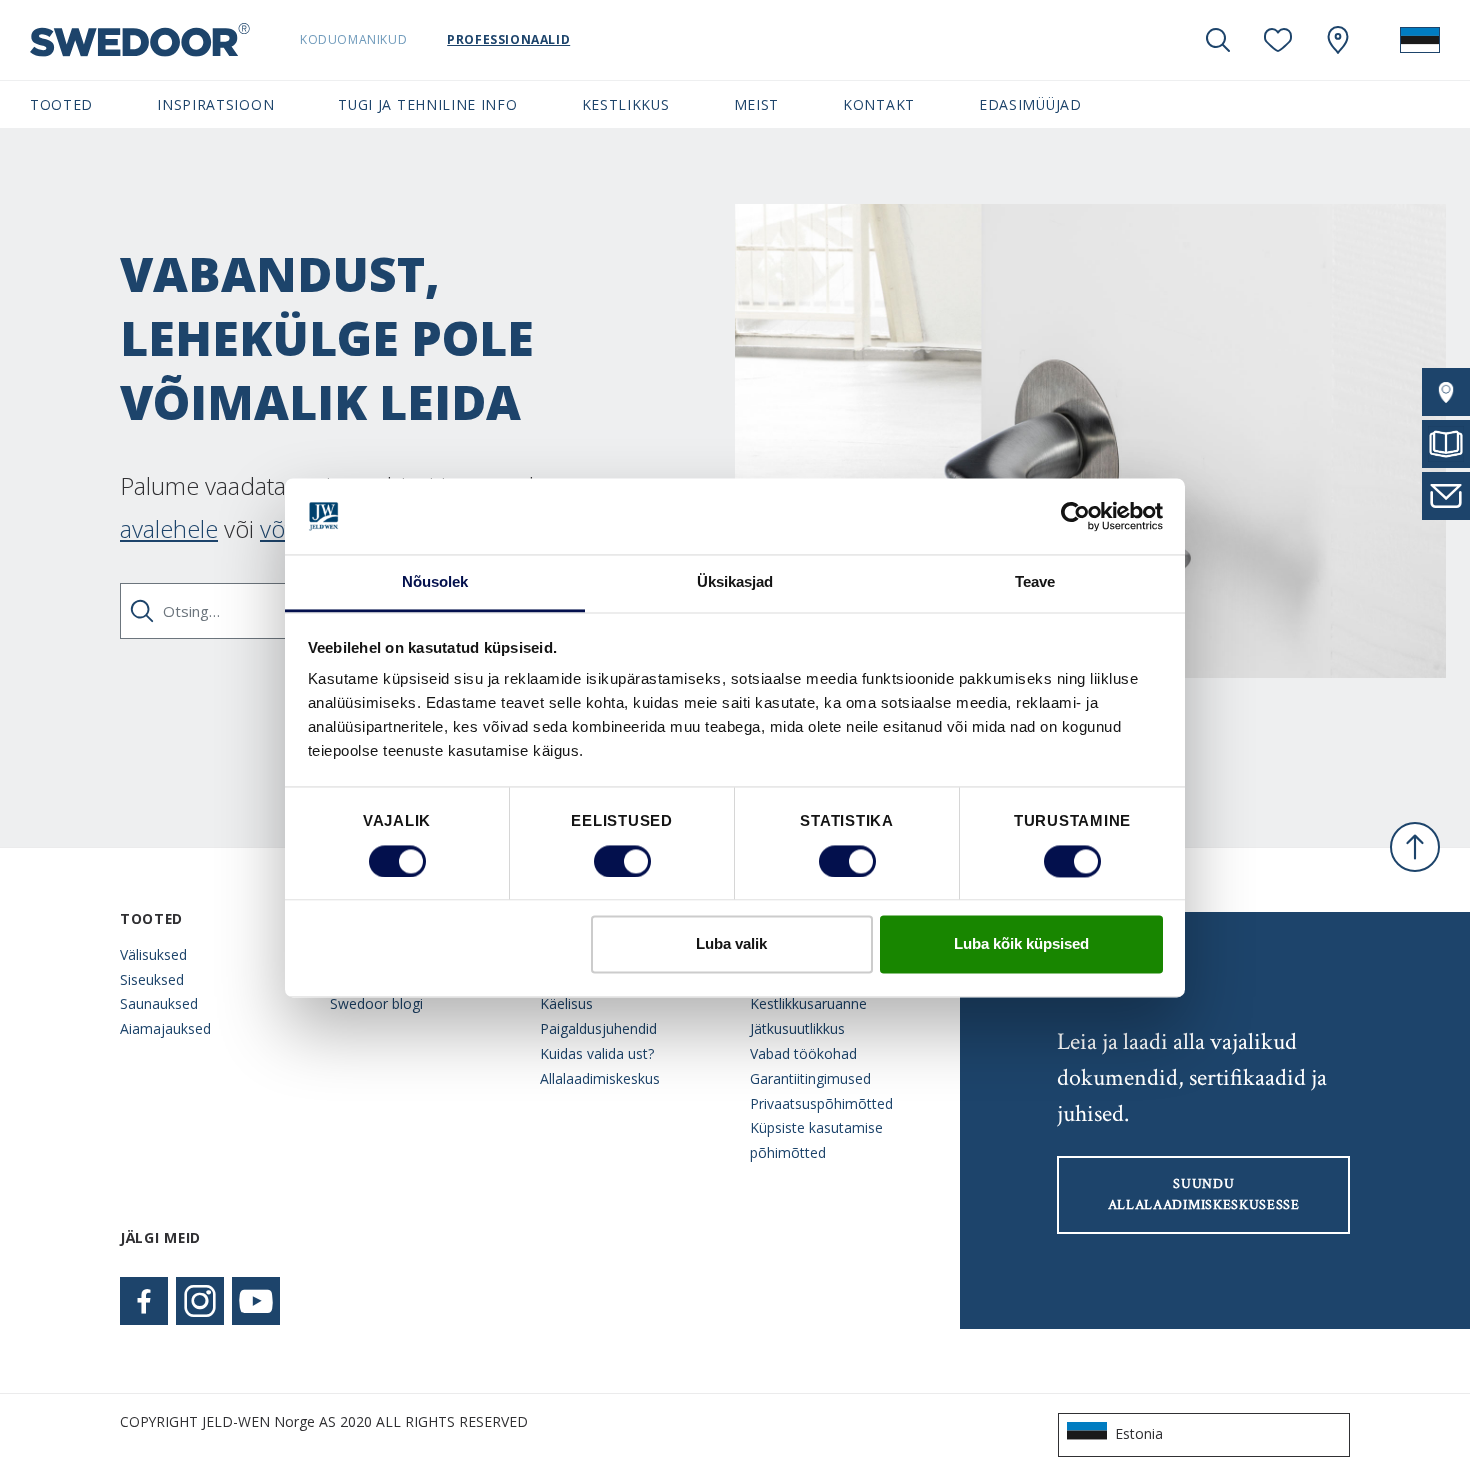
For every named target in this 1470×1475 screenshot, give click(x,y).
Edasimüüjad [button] (1030, 104)
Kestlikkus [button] (626, 104)
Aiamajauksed (165, 1028)
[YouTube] (256, 1301)
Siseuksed (152, 979)
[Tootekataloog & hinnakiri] (1446, 444)
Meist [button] (756, 104)
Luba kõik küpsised (1021, 944)
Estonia (1139, 1433)
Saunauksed (159, 1003)
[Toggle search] (1218, 40)
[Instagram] (200, 1301)
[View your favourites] (1278, 40)
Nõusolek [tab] (435, 582)
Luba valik (731, 944)
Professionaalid (508, 39)
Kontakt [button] (879, 104)
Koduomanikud (353, 39)
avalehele (169, 528)
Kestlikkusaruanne (808, 1003)
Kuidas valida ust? (597, 1053)
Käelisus (566, 1003)
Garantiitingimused (810, 1078)
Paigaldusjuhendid (598, 1028)
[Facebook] (144, 1301)
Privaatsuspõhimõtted (821, 1103)
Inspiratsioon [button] (215, 104)
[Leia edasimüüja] (1446, 392)
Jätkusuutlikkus (797, 1028)
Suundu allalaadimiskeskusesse (1204, 1194)
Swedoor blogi (376, 1003)
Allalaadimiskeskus (600, 1078)
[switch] (622, 861)
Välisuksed (153, 954)
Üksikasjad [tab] (735, 582)
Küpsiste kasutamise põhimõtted (816, 1140)
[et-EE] (1420, 40)
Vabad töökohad (803, 1053)
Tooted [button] (61, 104)
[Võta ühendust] (1446, 496)
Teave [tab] (1035, 582)
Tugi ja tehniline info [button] (427, 104)
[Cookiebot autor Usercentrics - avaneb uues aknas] (1075, 516)
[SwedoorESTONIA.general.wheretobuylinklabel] (1338, 40)
